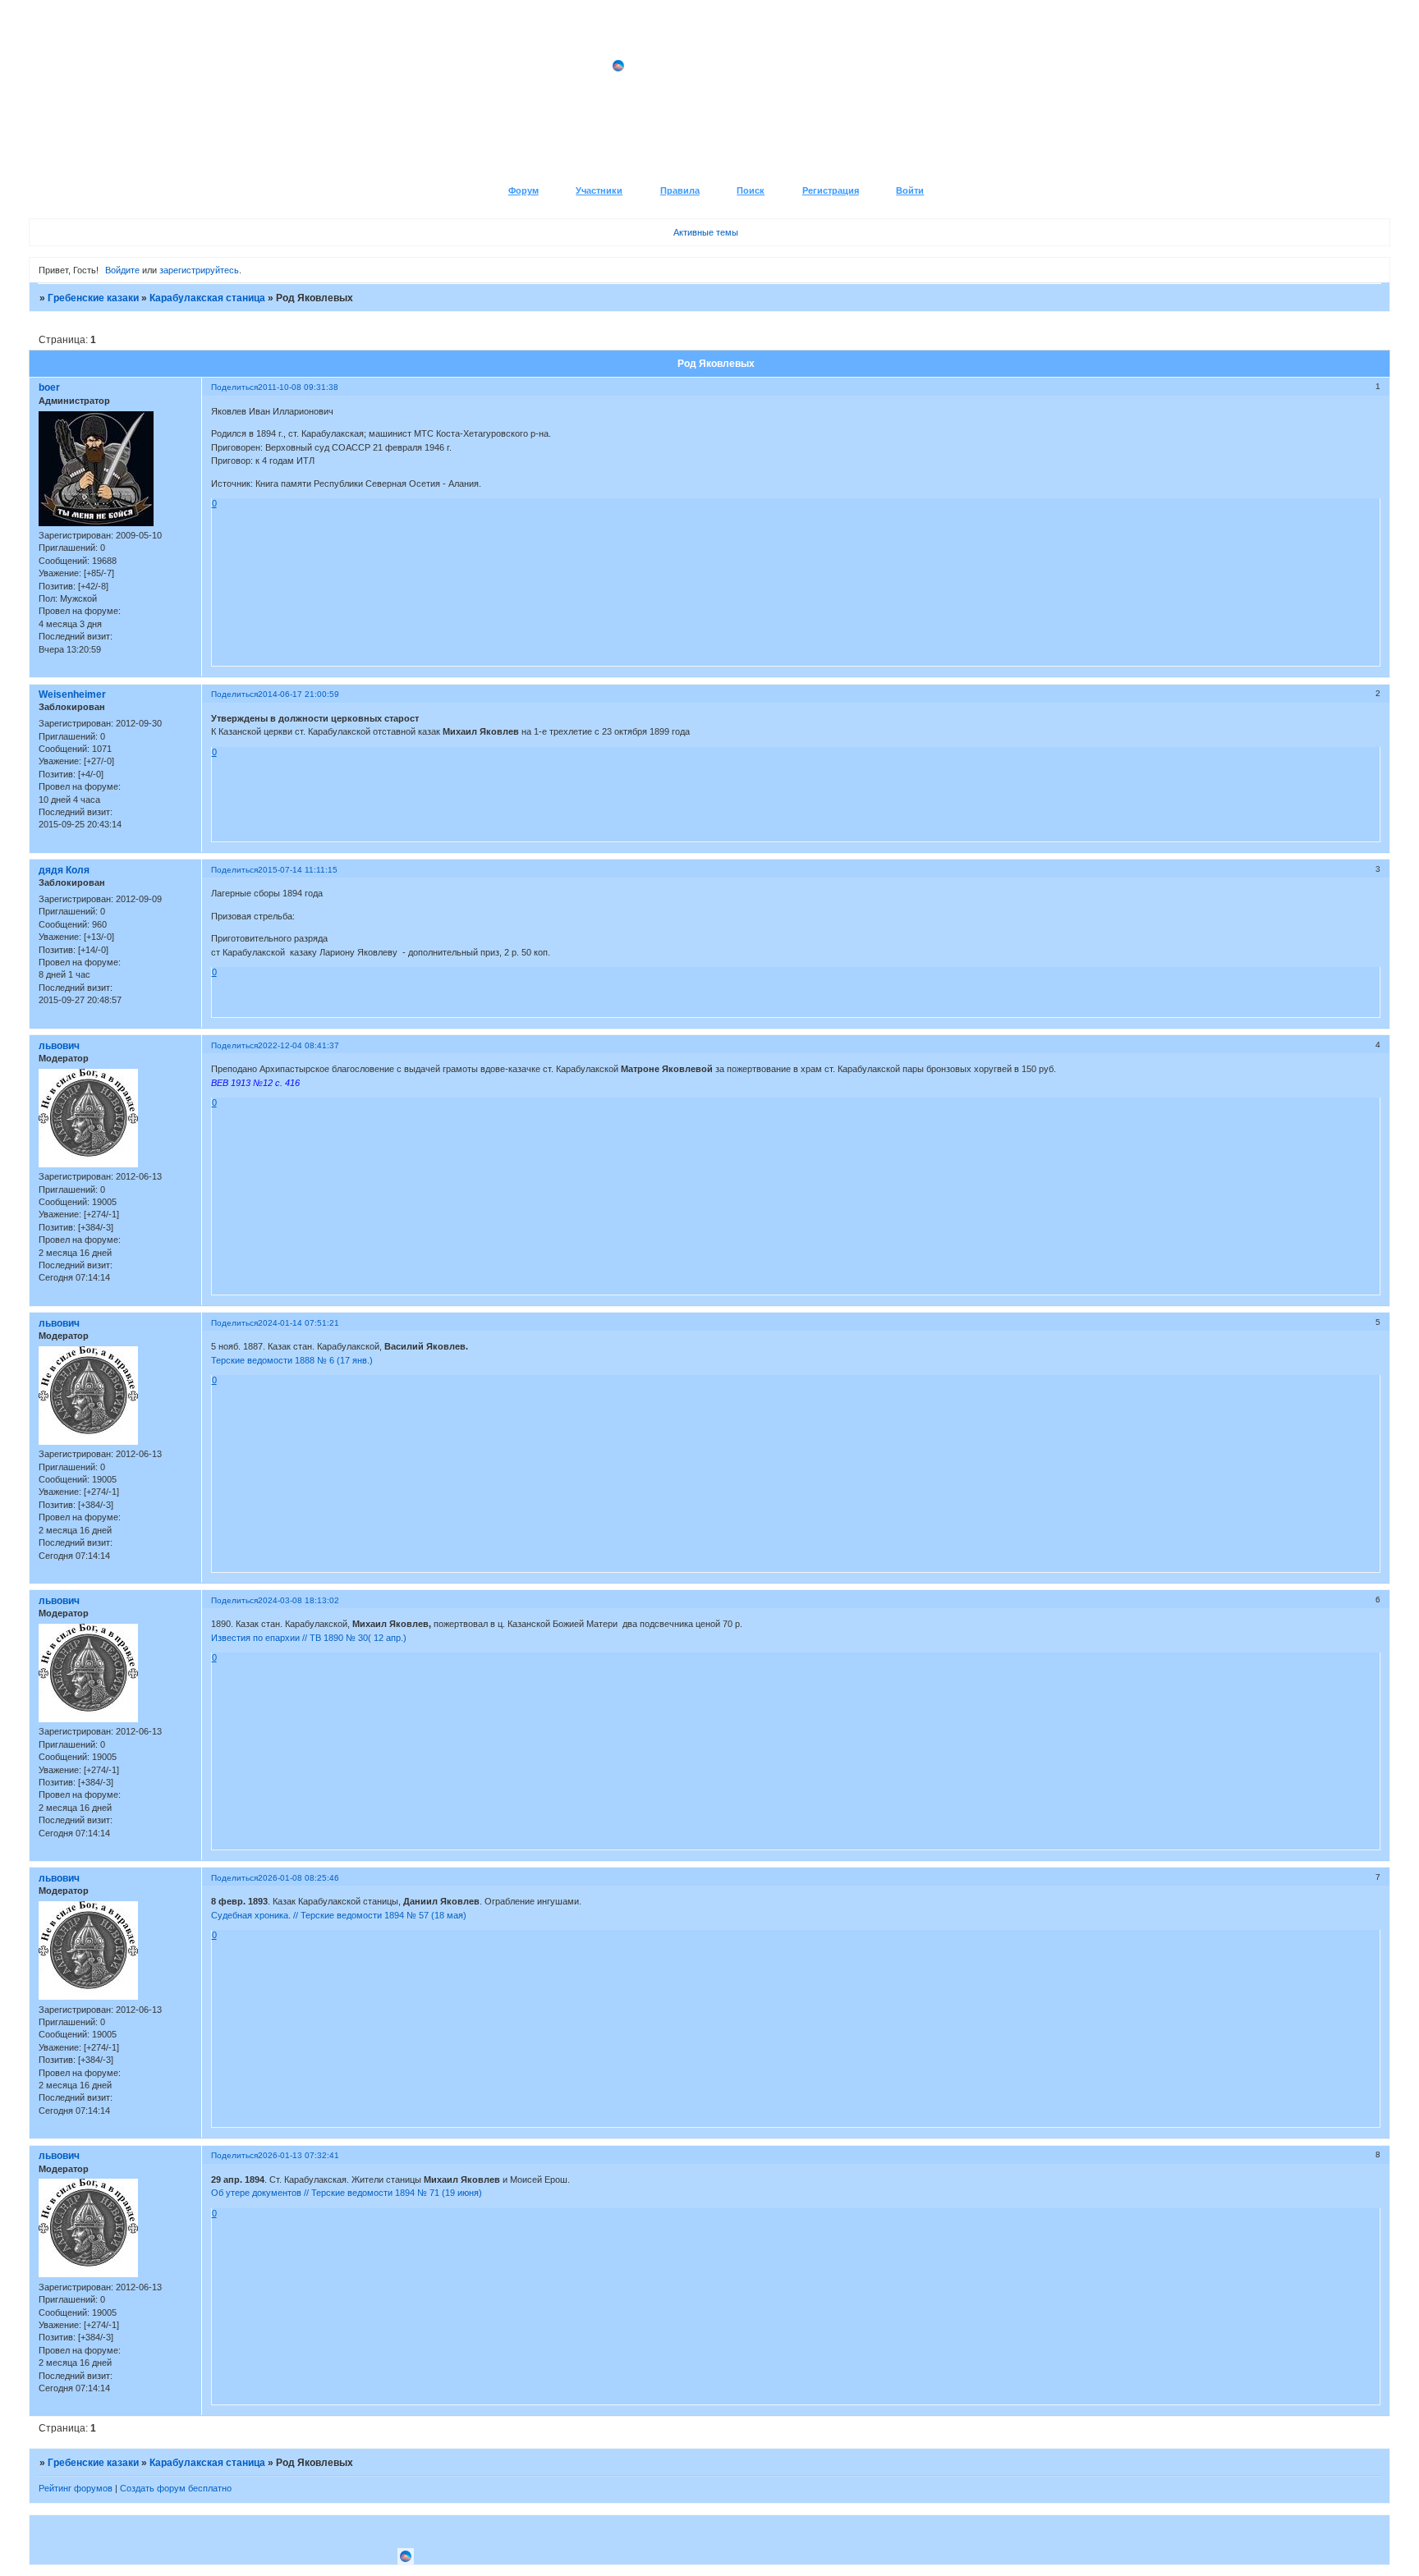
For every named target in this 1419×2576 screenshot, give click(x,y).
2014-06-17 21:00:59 (298, 694)
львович (59, 1046)
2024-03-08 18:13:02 (298, 1600)
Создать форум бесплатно (176, 2488)
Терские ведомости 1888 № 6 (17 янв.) (292, 1360)
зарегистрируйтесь (199, 270)
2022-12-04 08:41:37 (298, 1045)
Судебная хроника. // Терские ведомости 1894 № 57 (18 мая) (339, 1915)
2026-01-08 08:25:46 (298, 1878)
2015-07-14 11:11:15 (298, 870)
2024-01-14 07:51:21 (298, 1323)
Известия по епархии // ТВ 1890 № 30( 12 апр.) (309, 1638)
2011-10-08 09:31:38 (298, 387)
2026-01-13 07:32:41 (298, 2155)
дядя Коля (64, 870)
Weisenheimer (72, 694)
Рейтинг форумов (76, 2488)
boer (49, 387)
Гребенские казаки (93, 298)
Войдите (122, 270)
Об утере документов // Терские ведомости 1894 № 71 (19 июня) (347, 2193)
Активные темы (706, 232)
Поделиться (234, 387)
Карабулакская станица (207, 298)
